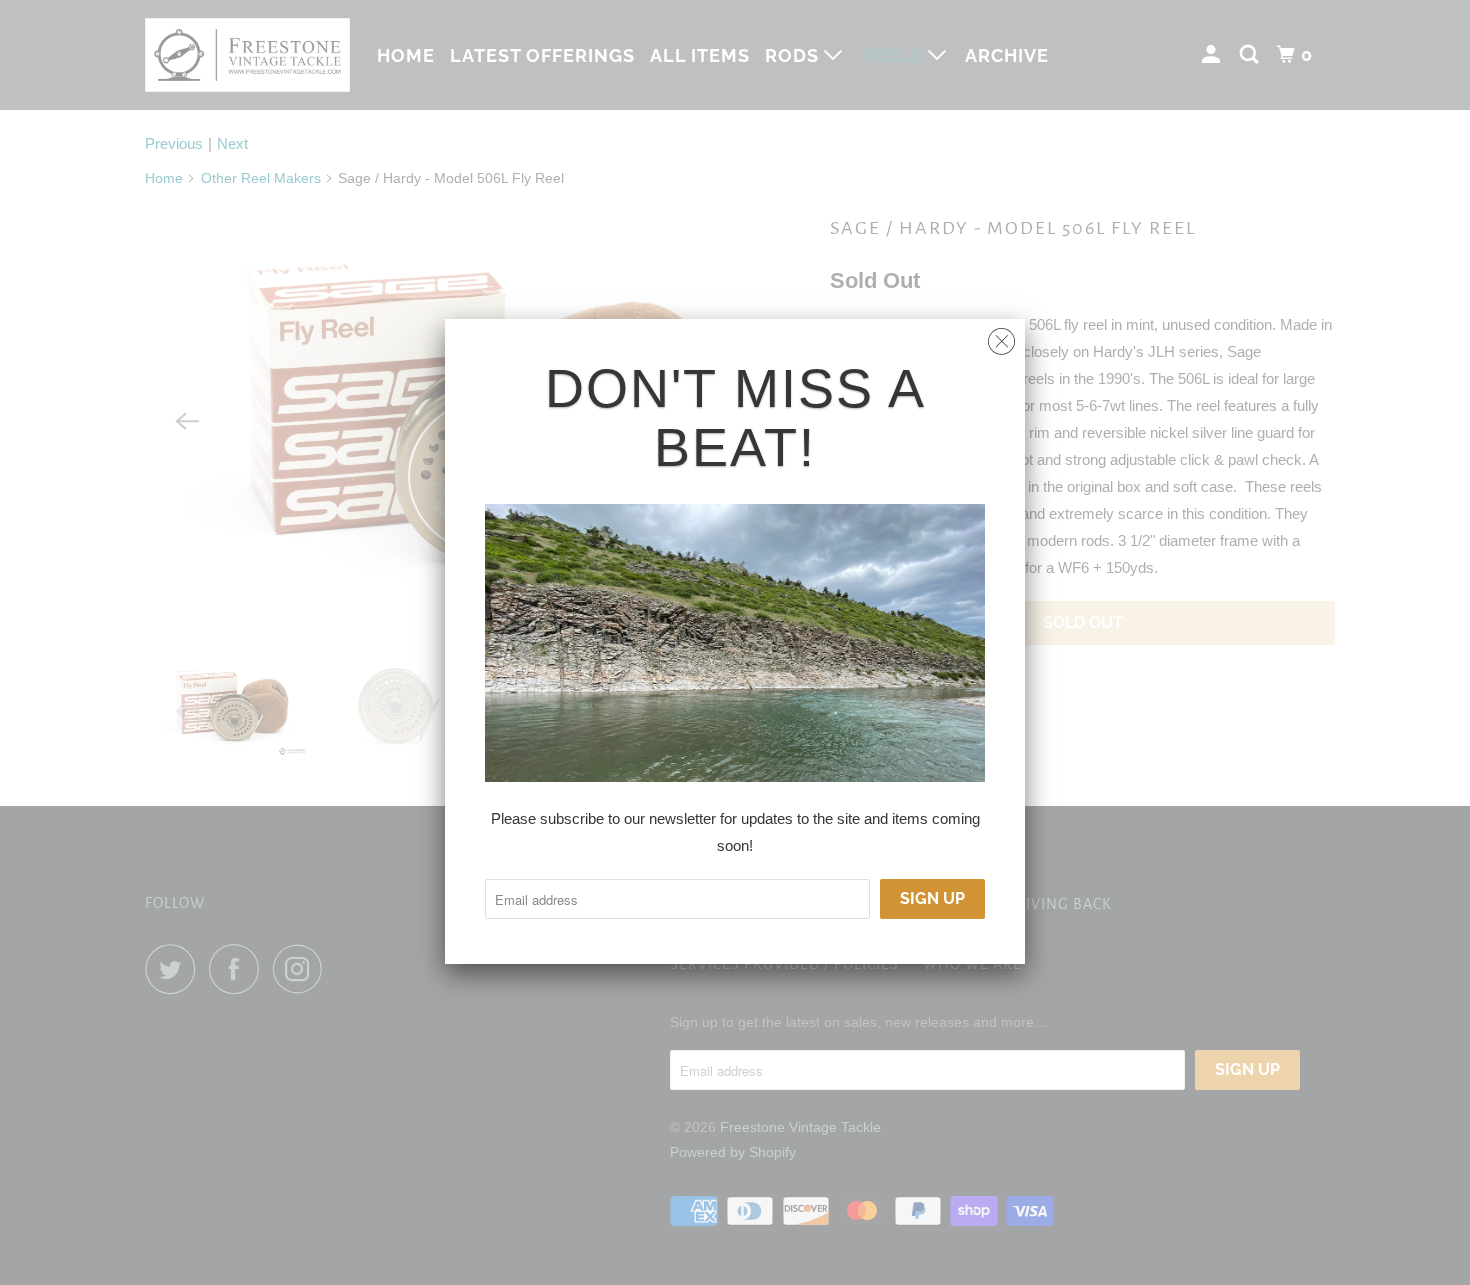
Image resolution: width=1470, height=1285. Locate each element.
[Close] (1001, 336)
